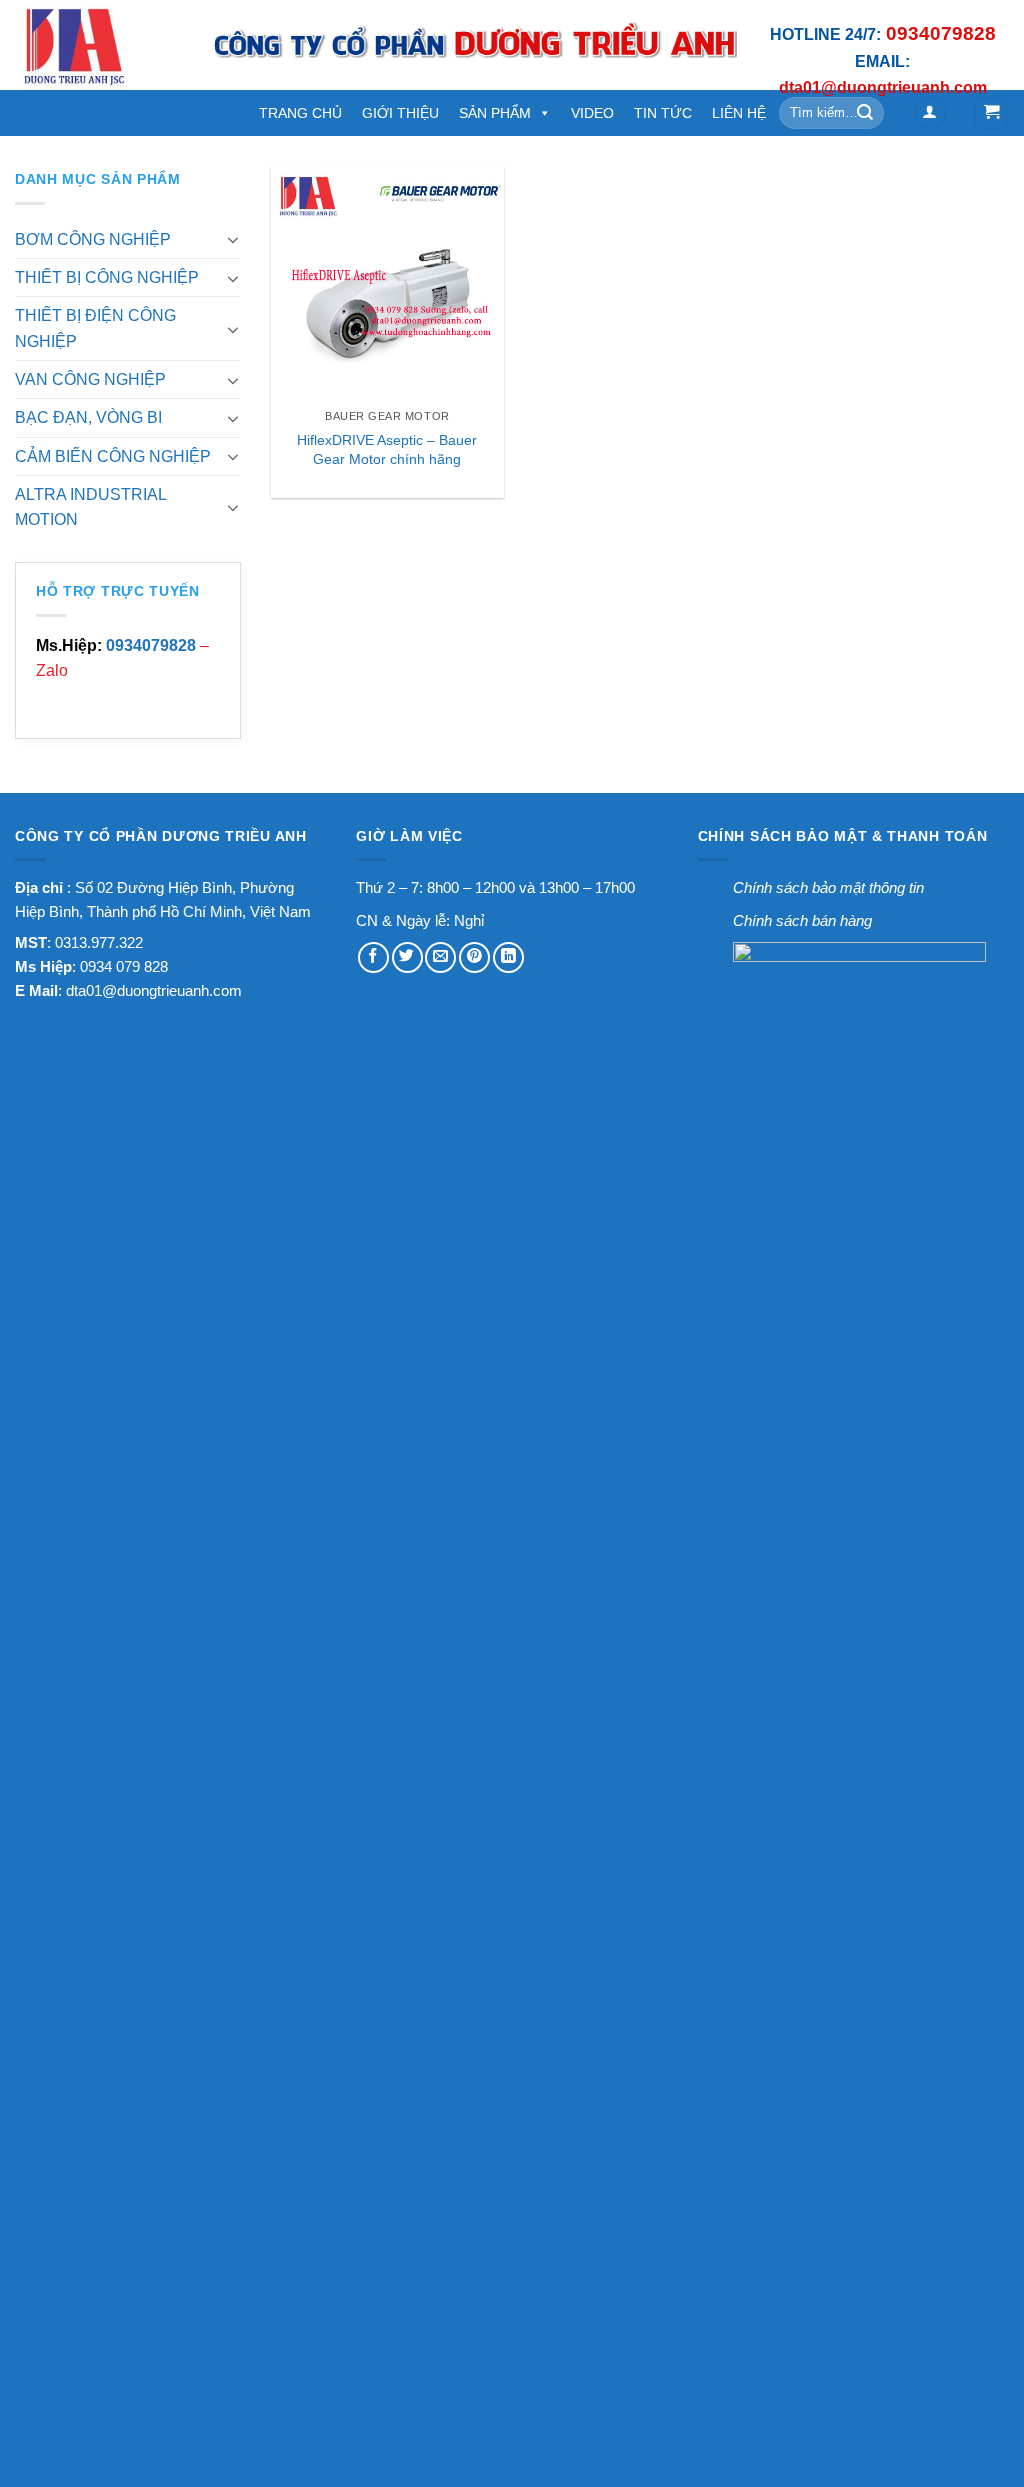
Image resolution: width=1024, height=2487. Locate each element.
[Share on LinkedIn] (508, 957)
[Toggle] (233, 239)
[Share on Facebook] (373, 957)
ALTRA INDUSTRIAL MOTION (90, 507)
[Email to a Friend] (440, 957)
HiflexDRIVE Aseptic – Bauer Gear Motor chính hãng (387, 449)
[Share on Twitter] (407, 957)
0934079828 (151, 645)
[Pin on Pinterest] (474, 957)
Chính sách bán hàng (802, 920)
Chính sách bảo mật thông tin (828, 887)
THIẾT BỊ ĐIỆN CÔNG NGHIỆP (95, 328)
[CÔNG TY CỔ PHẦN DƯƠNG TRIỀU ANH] (98, 45)
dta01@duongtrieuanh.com (154, 990)
